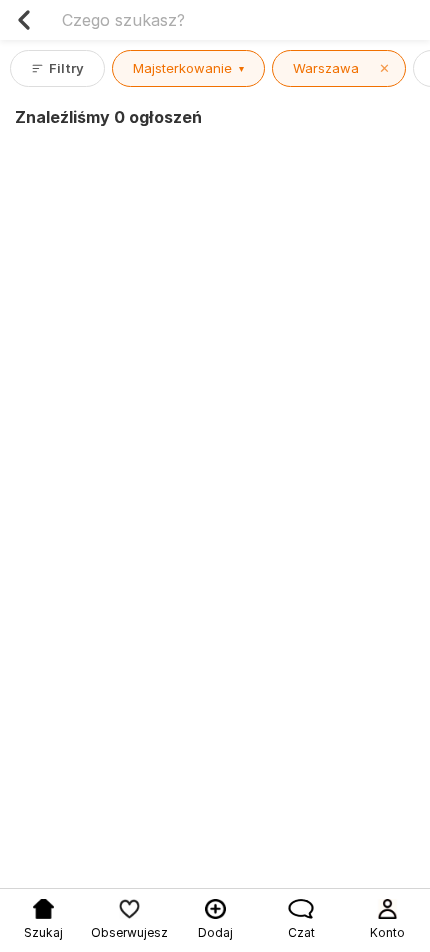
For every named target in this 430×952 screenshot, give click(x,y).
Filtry (66, 68)
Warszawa (341, 68)
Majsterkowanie (188, 68)
